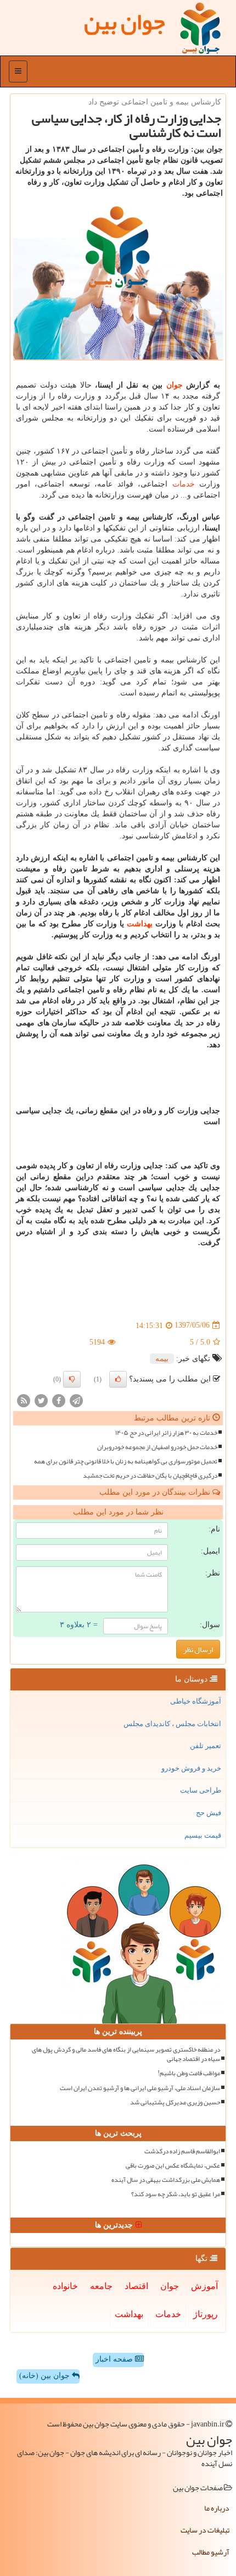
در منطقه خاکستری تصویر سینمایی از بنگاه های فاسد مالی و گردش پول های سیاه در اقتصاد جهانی (126, 2054)
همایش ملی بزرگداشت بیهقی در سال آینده (166, 2180)
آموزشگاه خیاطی (196, 1701)
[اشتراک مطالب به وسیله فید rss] (24, 1400)
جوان (175, 385)
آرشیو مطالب (211, 2552)
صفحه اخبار (115, 2359)
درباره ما (217, 2508)
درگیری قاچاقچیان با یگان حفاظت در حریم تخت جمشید (150, 1476)
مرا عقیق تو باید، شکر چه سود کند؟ (176, 2194)
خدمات (184, 484)
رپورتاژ (206, 2314)
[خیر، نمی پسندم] (72, 1379)
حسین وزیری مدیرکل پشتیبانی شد (175, 2102)
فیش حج (209, 1813)
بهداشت (140, 924)
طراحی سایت (201, 1790)
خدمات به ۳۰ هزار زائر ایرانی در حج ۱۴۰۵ (166, 1433)
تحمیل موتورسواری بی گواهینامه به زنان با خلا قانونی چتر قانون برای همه (126, 1461)
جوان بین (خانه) (46, 2376)
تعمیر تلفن (206, 1746)
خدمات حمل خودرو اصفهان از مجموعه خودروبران (157, 1447)
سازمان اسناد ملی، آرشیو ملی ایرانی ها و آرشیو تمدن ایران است (140, 2088)
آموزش (204, 2286)
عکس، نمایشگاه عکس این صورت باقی (173, 2166)
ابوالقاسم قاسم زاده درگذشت (182, 2151)
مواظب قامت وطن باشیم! (189, 2073)
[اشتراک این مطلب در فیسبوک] (59, 1400)
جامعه (101, 2286)
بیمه (162, 1359)
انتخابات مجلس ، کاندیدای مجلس (172, 1724)
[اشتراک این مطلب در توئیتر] (41, 1400)
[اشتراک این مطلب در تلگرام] (76, 1400)
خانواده (65, 2286)
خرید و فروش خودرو (191, 1768)
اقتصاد (136, 2286)
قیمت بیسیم (203, 1835)
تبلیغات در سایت (205, 2530)
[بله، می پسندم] (118, 1379)
